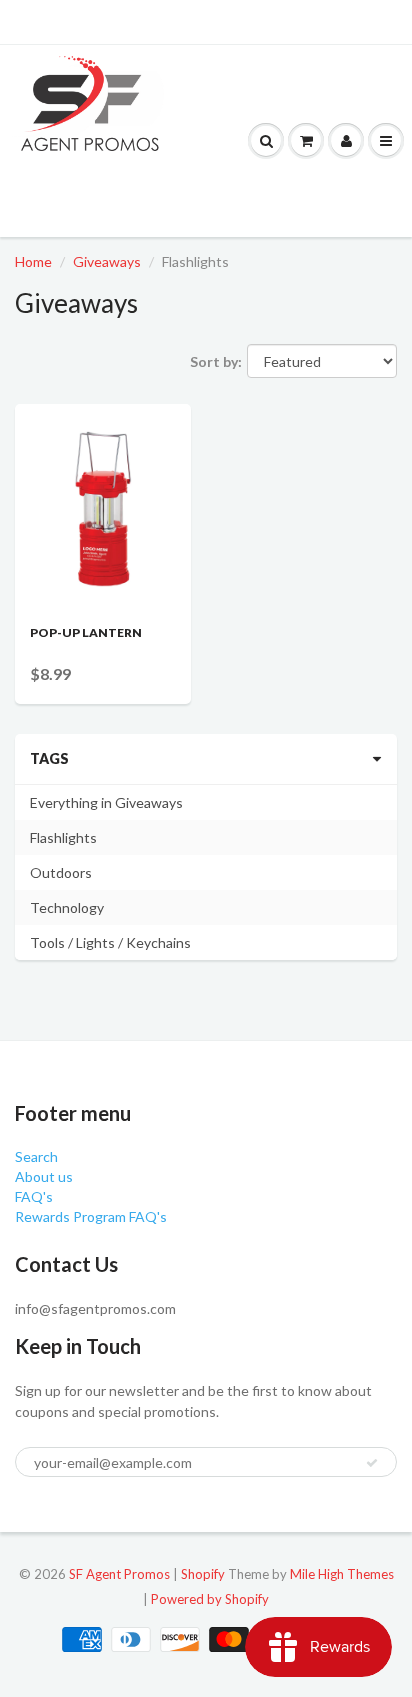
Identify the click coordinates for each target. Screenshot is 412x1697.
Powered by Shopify (210, 1599)
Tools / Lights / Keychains (110, 942)
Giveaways (107, 261)
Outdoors (61, 872)
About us (44, 1176)
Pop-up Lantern (86, 632)
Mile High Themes (342, 1574)
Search (36, 1156)
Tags (49, 758)
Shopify (203, 1574)
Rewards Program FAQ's (91, 1216)
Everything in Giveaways (106, 802)
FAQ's (34, 1196)
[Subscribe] (372, 1463)
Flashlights (63, 837)
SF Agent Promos (119, 1574)
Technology (67, 907)
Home (33, 261)
